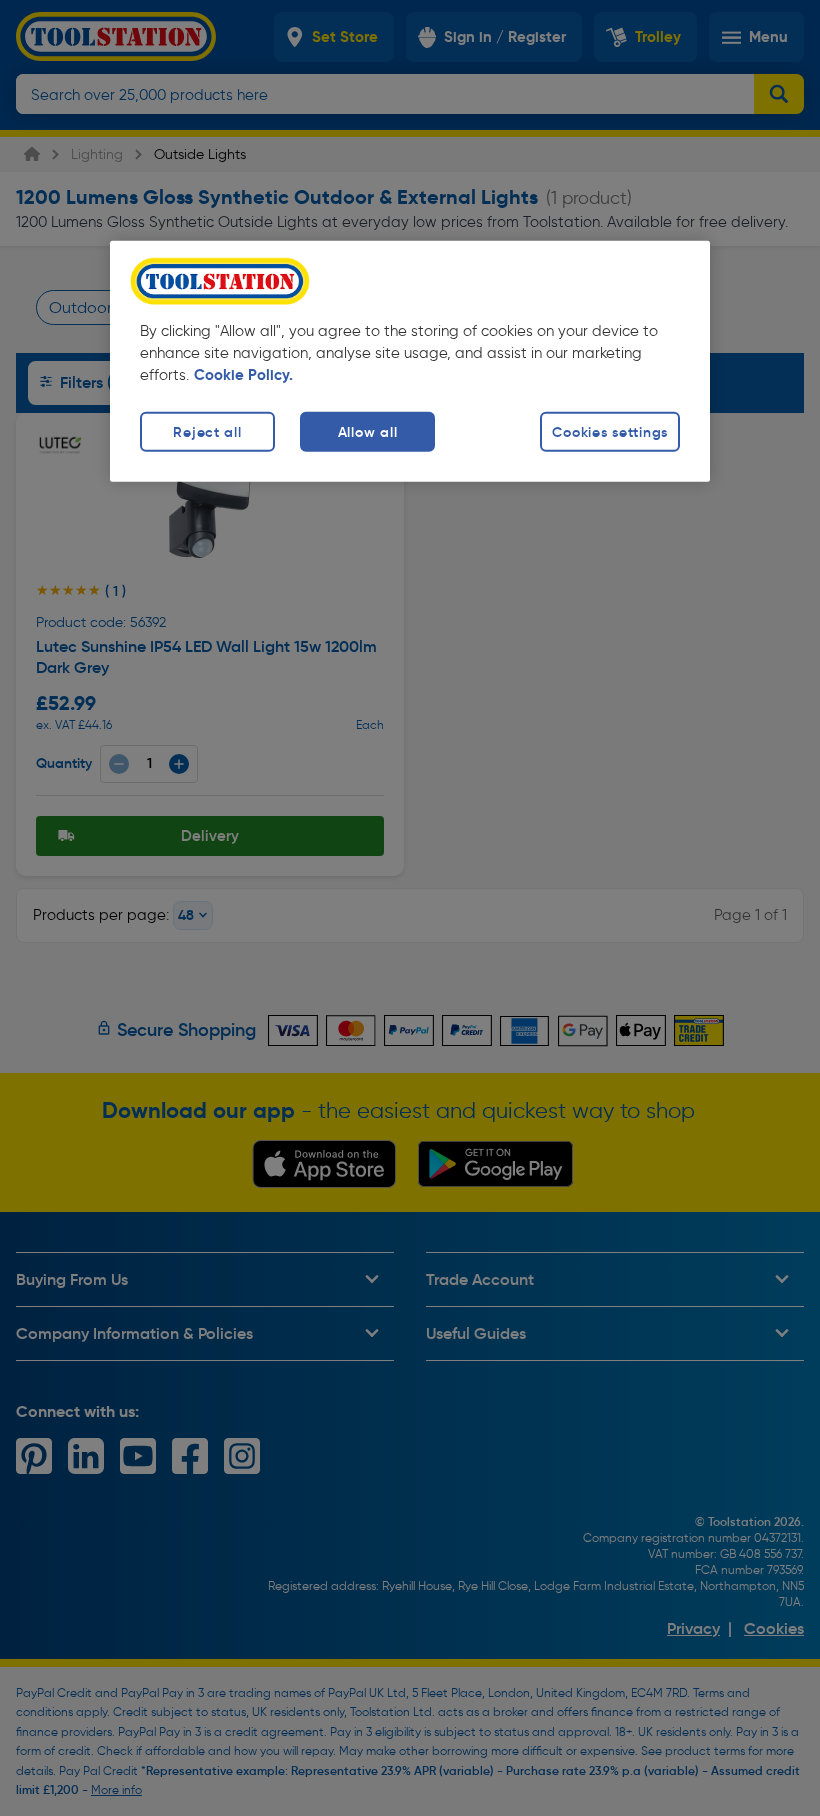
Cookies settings (610, 432)
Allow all (367, 432)
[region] (410, 361)
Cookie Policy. (243, 375)
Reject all (207, 432)
